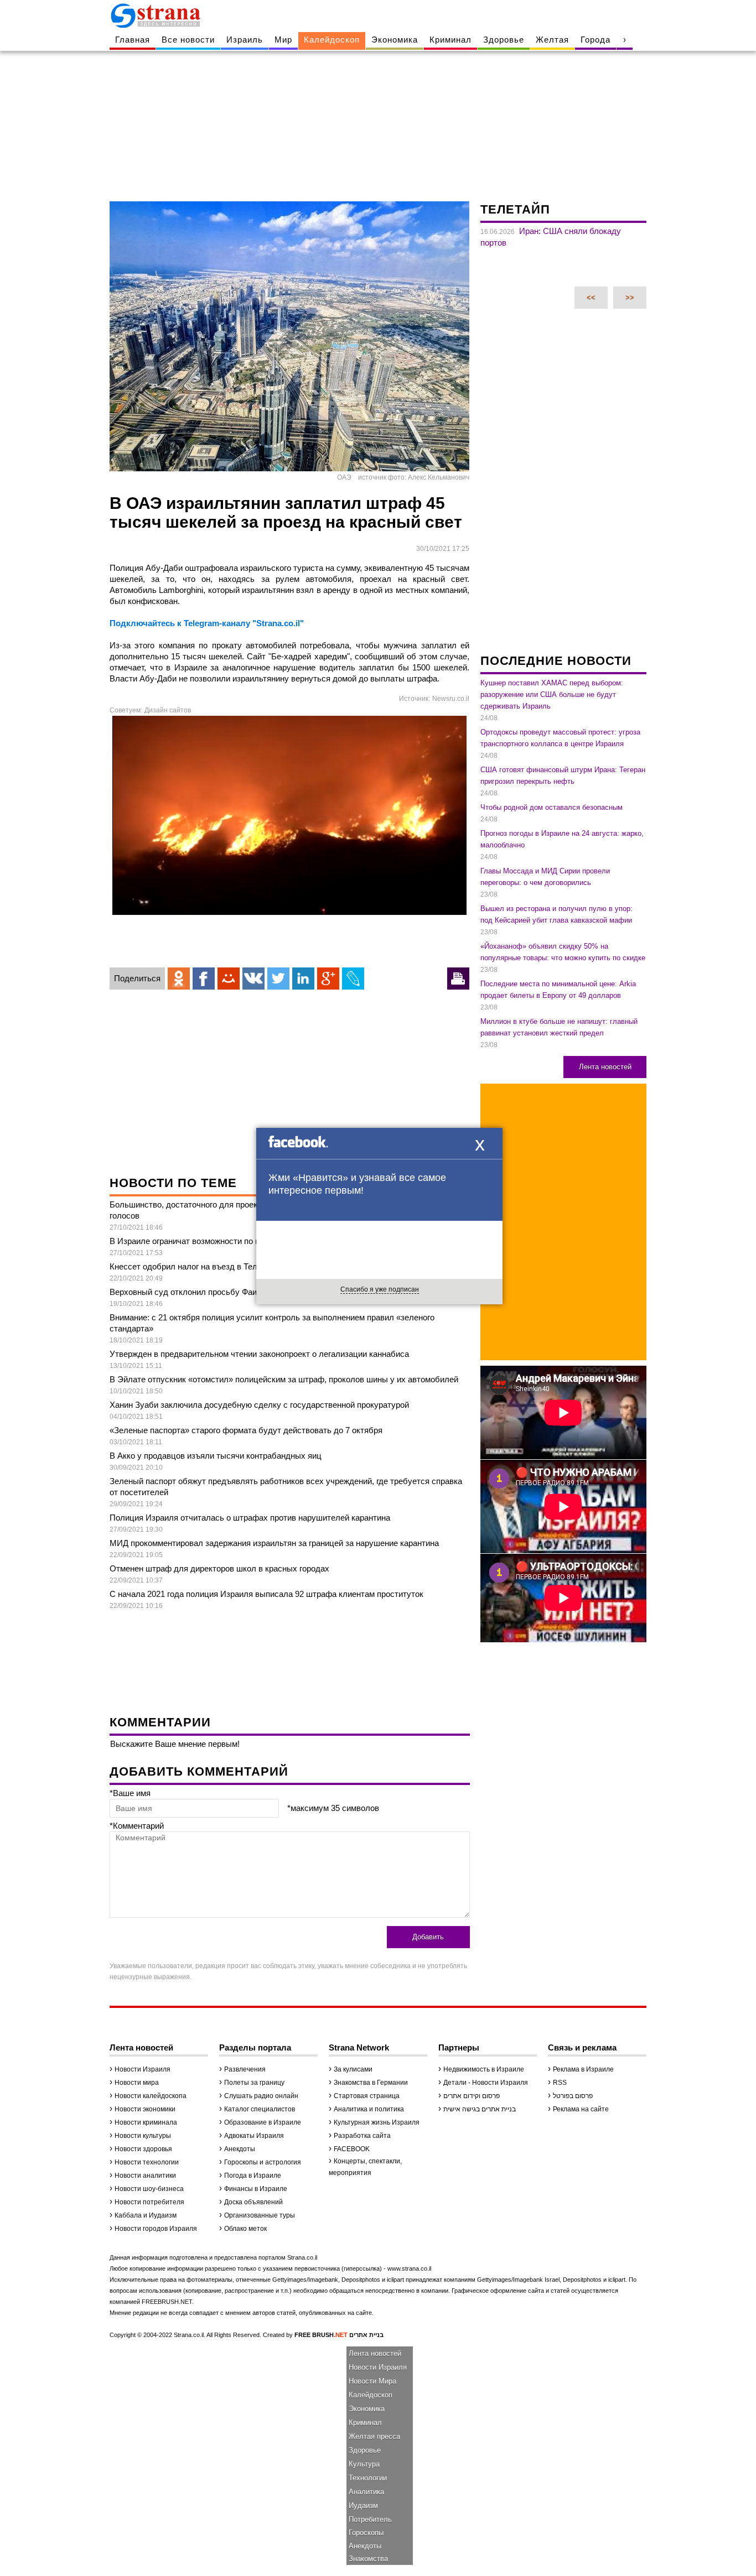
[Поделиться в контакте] (253, 979)
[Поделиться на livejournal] (353, 979)
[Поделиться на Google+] (328, 979)
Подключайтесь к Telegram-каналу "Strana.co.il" (207, 623)
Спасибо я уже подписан (380, 1289)
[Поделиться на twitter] (278, 979)
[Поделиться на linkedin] (303, 979)
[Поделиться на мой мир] (229, 979)
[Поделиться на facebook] (204, 979)
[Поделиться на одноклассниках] (179, 979)
